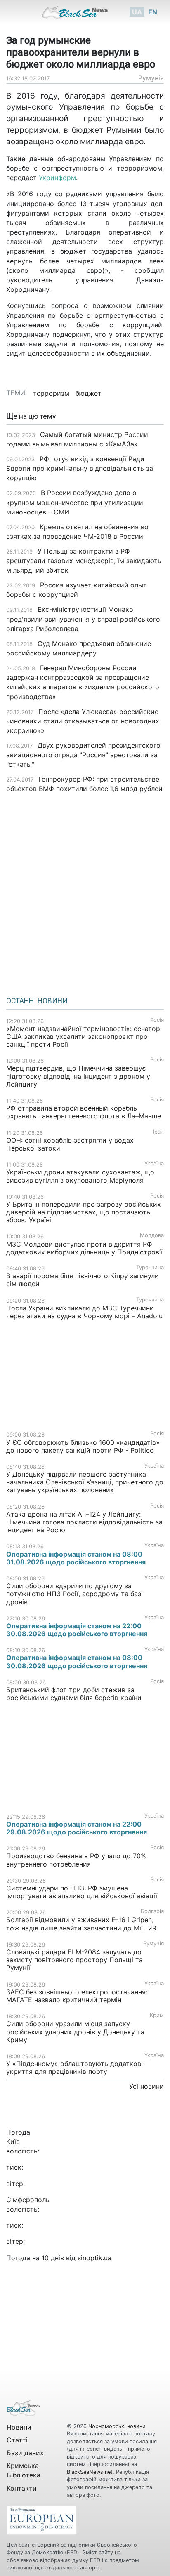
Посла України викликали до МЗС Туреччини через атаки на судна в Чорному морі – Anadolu (84, 1312)
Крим (157, 2015)
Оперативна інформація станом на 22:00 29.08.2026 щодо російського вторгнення (77, 1828)
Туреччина (150, 1267)
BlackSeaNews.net (90, 2472)
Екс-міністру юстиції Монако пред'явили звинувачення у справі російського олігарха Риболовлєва (83, 619)
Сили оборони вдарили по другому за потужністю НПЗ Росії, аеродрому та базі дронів (74, 1594)
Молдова (152, 1235)
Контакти (22, 2488)
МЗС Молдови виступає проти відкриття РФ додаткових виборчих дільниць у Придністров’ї (84, 1248)
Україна (154, 1164)
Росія (157, 1020)
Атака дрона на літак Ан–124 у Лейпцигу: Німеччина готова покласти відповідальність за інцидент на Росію (84, 1522)
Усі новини (146, 2086)
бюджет (89, 393)
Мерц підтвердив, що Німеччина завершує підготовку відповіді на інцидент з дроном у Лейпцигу (78, 1076)
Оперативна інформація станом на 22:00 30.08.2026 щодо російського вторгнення (77, 1630)
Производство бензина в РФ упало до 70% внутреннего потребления (76, 1860)
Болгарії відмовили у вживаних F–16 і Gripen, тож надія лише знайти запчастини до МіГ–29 (81, 1924)
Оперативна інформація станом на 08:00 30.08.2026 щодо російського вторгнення (77, 1661)
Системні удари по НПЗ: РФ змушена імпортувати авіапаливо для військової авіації (82, 1892)
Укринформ (57, 178)
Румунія (151, 78)
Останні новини (37, 1001)
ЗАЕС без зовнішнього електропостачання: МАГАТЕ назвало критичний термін (77, 1996)
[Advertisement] (85, 892)
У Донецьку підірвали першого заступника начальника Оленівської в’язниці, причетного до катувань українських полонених (85, 1482)
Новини (19, 2427)
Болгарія (152, 1911)
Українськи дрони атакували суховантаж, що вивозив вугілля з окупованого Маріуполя (80, 1176)
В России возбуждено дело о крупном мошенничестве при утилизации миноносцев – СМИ (75, 502)
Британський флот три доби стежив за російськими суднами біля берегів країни (74, 1694)
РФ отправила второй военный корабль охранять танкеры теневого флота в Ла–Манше (84, 1112)
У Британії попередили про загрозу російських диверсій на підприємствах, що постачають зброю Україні (84, 1212)
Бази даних (25, 2453)
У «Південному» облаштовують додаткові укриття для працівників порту (74, 2068)
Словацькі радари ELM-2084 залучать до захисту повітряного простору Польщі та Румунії (74, 1960)
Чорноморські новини (117, 2426)
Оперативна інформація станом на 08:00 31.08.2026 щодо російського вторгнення (76, 1558)
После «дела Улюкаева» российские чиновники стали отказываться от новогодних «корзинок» (83, 721)
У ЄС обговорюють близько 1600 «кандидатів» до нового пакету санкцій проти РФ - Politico (83, 1446)
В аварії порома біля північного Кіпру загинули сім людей (83, 1280)
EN (153, 12)
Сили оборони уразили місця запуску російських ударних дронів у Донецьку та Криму (75, 2031)
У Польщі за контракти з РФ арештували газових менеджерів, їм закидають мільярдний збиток (84, 561)
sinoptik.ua (94, 2258)
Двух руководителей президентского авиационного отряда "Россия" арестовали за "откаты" (83, 755)
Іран (158, 1132)
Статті (17, 2440)
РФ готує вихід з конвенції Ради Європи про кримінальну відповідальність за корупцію (80, 468)
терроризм (51, 393)
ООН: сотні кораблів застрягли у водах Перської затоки (70, 1144)
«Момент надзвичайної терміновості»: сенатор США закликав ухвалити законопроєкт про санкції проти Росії (83, 1036)
